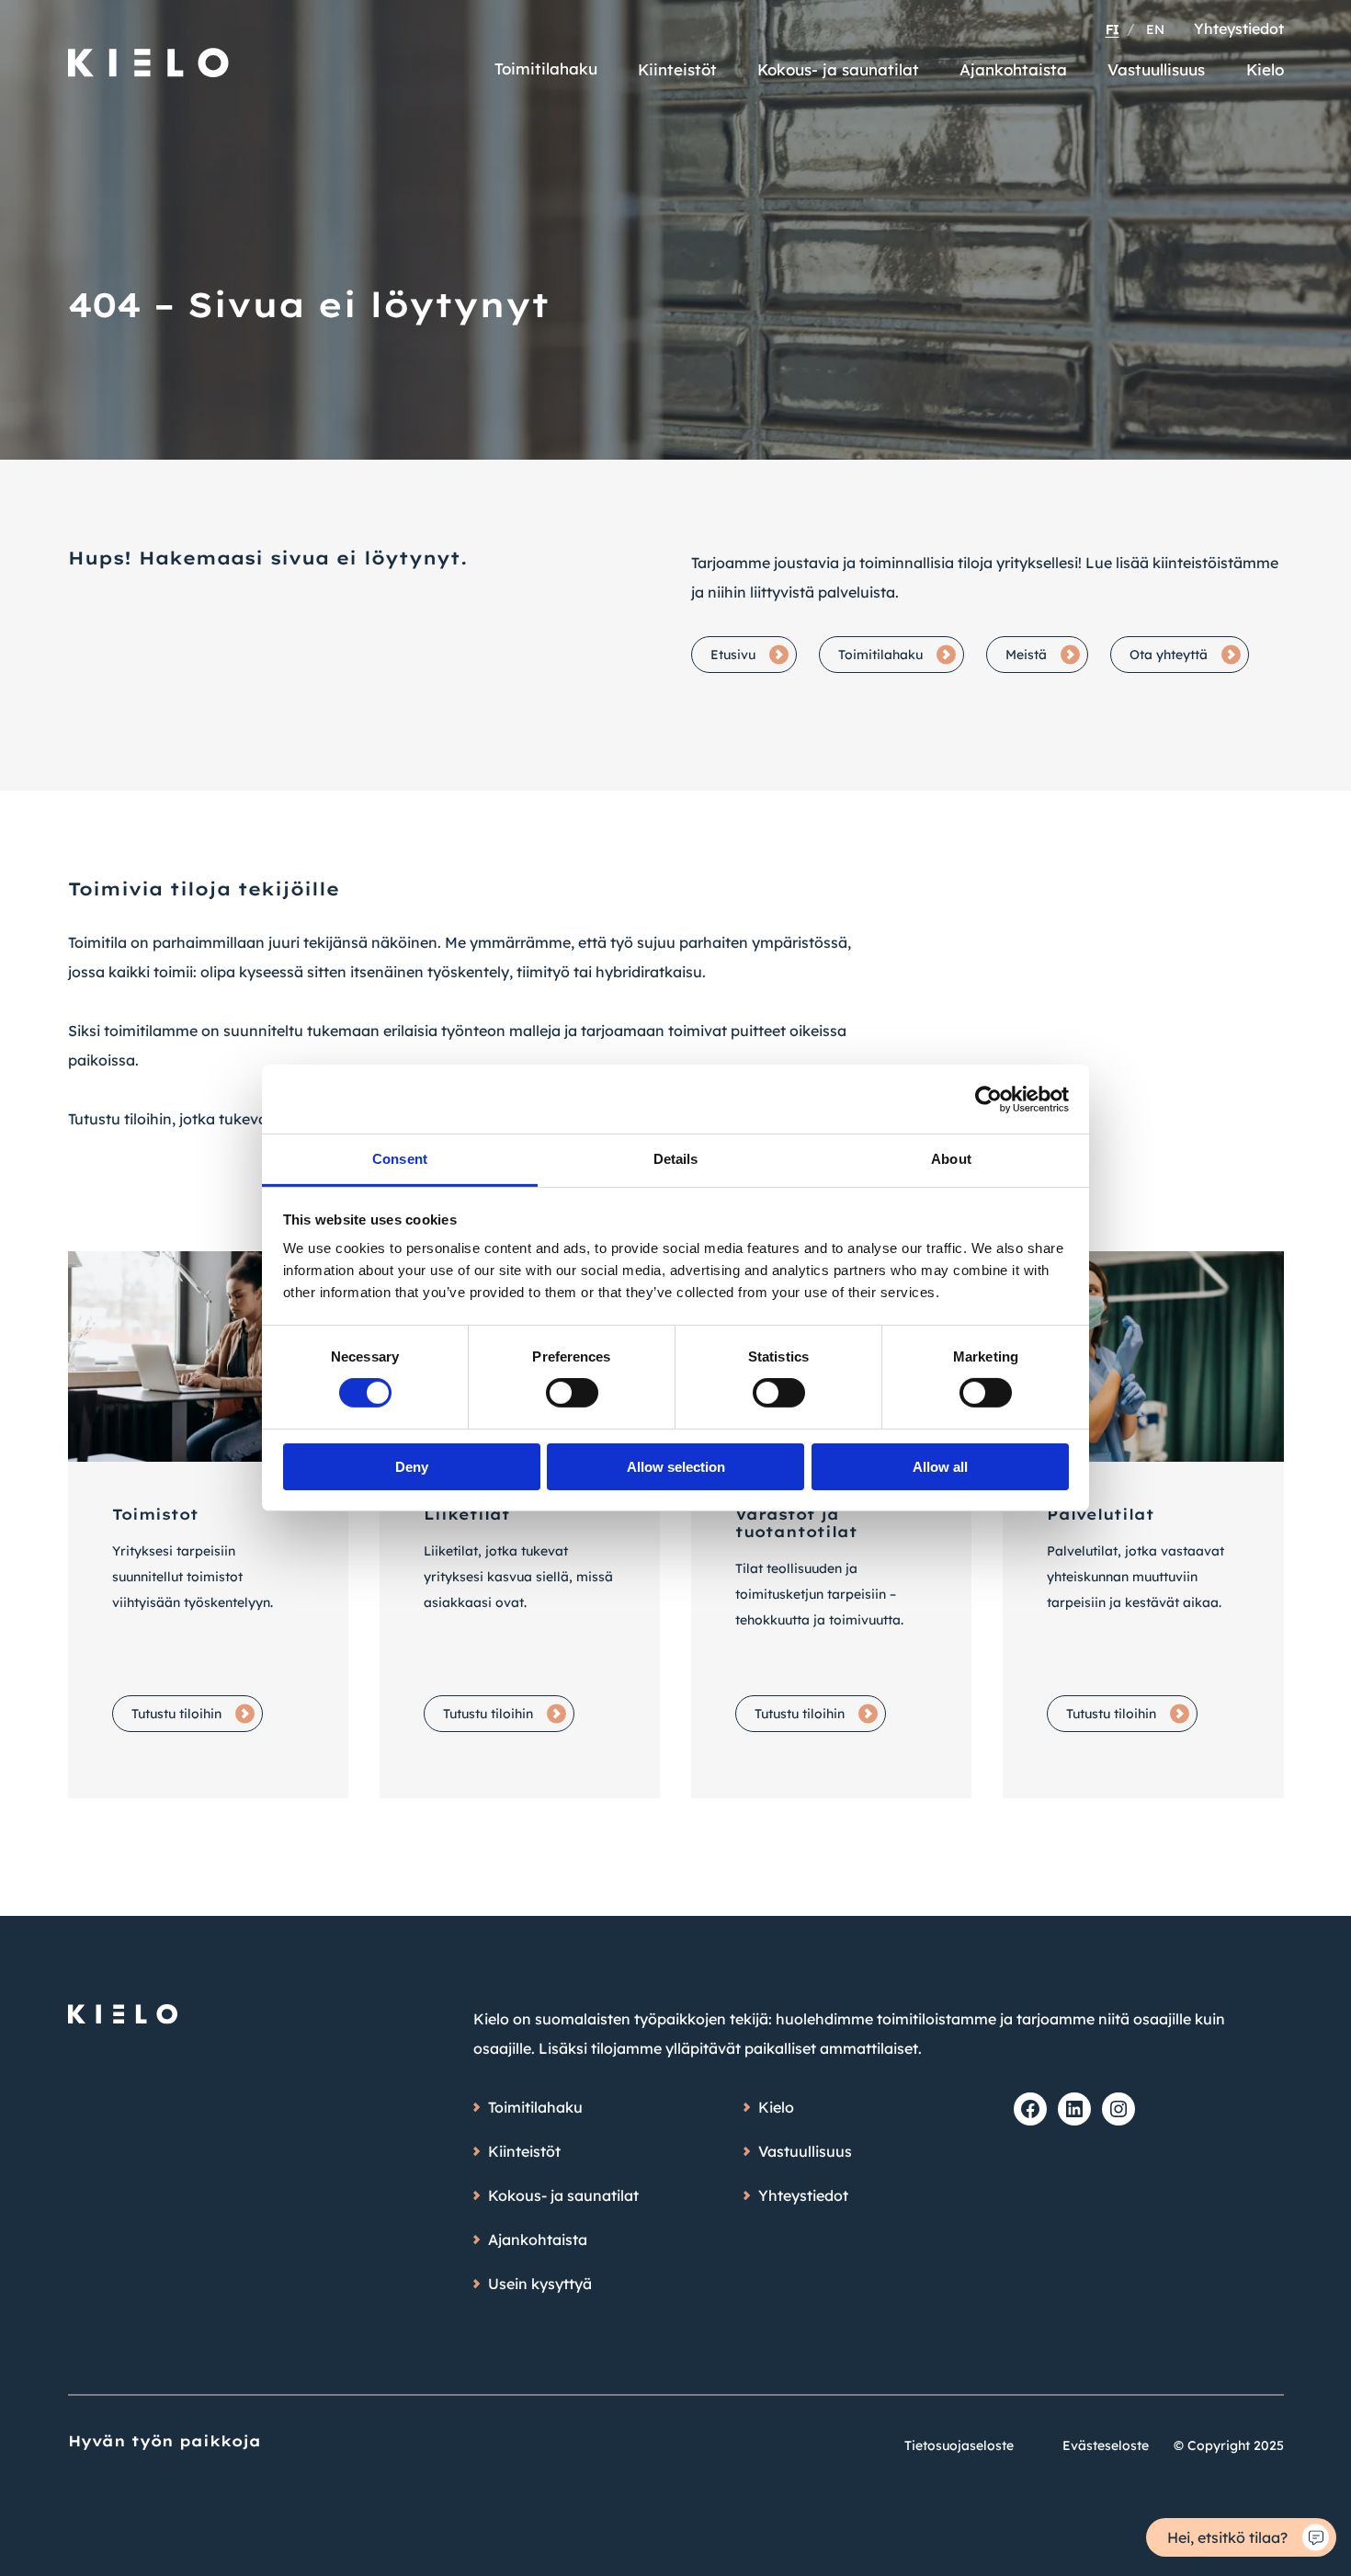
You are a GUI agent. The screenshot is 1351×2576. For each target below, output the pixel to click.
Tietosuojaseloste (959, 2445)
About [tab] (951, 1159)
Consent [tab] (400, 1159)
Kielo (1265, 69)
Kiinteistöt (677, 69)
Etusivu (733, 655)
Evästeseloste (1106, 2445)
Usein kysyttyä (540, 2284)
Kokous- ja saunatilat (838, 69)
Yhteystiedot (1239, 28)
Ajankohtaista (1013, 69)
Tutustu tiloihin (176, 1714)
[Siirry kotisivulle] (149, 54)
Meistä (1026, 655)
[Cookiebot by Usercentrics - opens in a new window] (988, 1099)
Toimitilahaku (546, 68)
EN (1155, 29)
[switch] (572, 1393)
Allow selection (676, 1467)
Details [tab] (676, 1159)
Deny (412, 1467)
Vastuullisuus (1156, 69)
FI (1113, 29)
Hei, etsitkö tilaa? (1227, 2537)
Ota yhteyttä (1169, 655)
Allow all (940, 1467)
